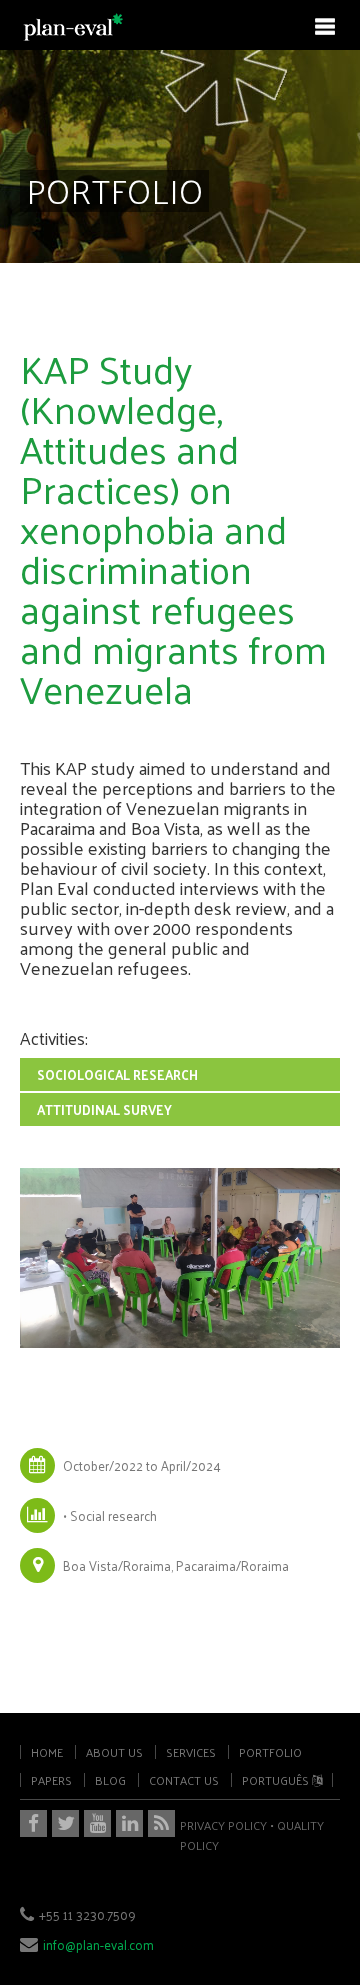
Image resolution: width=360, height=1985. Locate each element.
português (277, 1780)
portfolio (270, 1752)
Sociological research (117, 1074)
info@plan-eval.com (98, 1944)
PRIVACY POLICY (223, 1825)
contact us (184, 1780)
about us (114, 1752)
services (191, 1752)
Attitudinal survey (104, 1109)
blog (110, 1780)
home (47, 1752)
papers (51, 1780)
